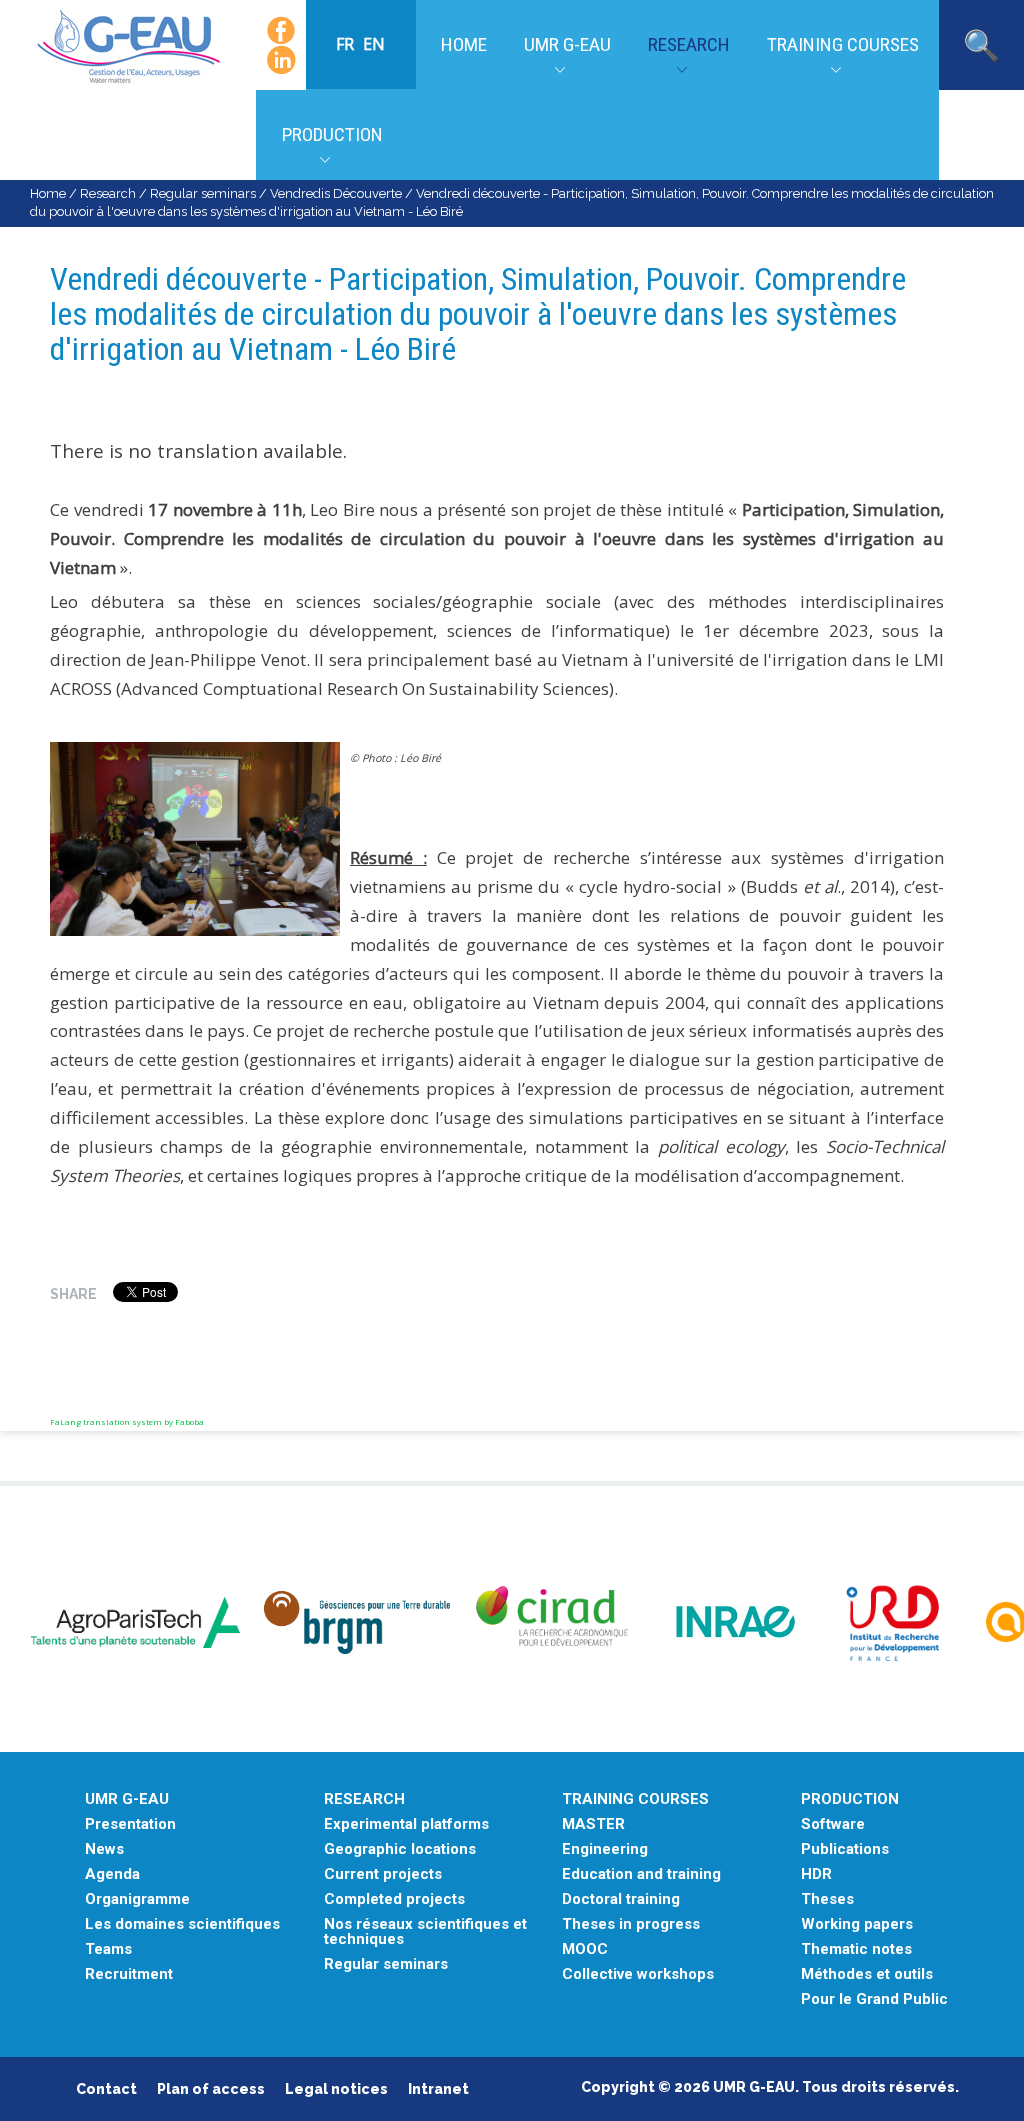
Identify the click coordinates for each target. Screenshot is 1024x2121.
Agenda (112, 1874)
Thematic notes (856, 1949)
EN (374, 44)
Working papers (857, 1924)
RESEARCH (364, 1799)
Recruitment (129, 1974)
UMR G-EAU (567, 44)
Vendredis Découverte (336, 193)
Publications (845, 1849)
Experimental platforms (406, 1824)
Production (332, 134)
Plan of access (211, 2089)
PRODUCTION (850, 1799)
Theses (827, 1899)
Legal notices (336, 2089)
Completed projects (394, 1899)
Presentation (130, 1824)
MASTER (593, 1824)
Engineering (605, 1849)
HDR (816, 1874)
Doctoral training (621, 1899)
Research (689, 44)
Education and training (641, 1874)
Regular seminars (203, 193)
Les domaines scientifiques (182, 1924)
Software (833, 1824)
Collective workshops (638, 1974)
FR (347, 44)
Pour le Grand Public (874, 1999)
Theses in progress (631, 1924)
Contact (106, 2089)
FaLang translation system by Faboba (127, 1421)
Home (464, 44)
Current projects (383, 1874)
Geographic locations (400, 1849)
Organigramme (137, 1899)
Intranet (438, 2089)
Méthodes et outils (867, 1974)
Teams (108, 1949)
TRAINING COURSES (635, 1799)
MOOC (585, 1949)
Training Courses (843, 44)
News (104, 1849)
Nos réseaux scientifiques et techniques (425, 1932)
